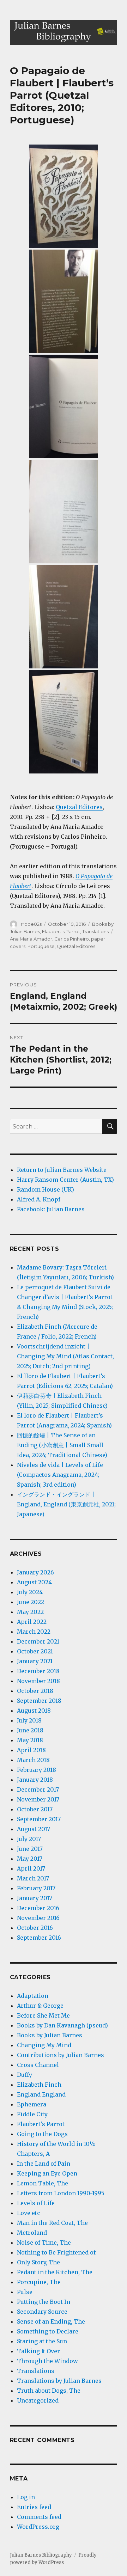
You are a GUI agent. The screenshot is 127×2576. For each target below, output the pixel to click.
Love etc (29, 2213)
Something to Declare (48, 2331)
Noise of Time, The (44, 2242)
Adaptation (33, 1996)
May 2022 (30, 1612)
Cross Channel (38, 2065)
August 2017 (34, 1829)
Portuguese (41, 946)
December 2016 (38, 1908)
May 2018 (30, 1740)
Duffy (25, 2075)
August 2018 (34, 1711)
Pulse (25, 2292)
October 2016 (35, 1928)
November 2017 (38, 1799)
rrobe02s (31, 924)
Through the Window (47, 2361)
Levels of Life (36, 2203)
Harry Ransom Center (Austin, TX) (65, 1180)
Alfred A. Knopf (39, 1199)
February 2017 (36, 1888)
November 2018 (38, 1681)
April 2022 (32, 1622)
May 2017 (30, 1859)
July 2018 (29, 1720)
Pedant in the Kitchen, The (55, 2272)
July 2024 (30, 1592)
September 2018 (39, 1701)
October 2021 (35, 1651)
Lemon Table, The (43, 2183)
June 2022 (31, 1602)
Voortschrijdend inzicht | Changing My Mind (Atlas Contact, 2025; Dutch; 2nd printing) (65, 1356)
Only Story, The (38, 2262)
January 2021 (35, 1661)
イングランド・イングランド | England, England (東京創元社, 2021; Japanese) (66, 1504)
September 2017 (39, 1819)
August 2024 (34, 1582)
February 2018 (37, 1770)
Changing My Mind (44, 2045)
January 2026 (35, 1572)
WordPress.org (38, 2527)
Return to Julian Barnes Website (62, 1170)
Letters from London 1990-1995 (61, 2193)
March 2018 (33, 1760)
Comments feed (39, 2517)
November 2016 (38, 1918)
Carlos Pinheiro (72, 939)
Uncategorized (38, 2400)
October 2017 (35, 1809)
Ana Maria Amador (31, 939)
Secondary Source (42, 2312)
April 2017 (31, 1868)
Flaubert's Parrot (61, 931)
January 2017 (35, 1898)
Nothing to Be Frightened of (56, 2252)
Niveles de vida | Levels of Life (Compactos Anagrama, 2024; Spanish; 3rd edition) (60, 1475)
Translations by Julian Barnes (59, 2381)
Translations (95, 931)
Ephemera (32, 2104)
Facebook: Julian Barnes (51, 1209)
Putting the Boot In (44, 2302)
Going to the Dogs (42, 2134)
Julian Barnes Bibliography (41, 2555)
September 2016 (39, 1938)
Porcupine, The (39, 2282)
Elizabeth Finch (39, 2085)
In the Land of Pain (44, 2164)
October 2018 (35, 1691)
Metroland (32, 2233)
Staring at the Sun (42, 2341)
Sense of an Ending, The (51, 2321)
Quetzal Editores (79, 807)
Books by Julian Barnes (50, 2035)
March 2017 (33, 1878)
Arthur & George (40, 2006)
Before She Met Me (43, 2015)
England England (41, 2094)
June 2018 (30, 1730)
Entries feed (34, 2507)
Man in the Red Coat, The (52, 2223)
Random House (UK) (46, 1189)
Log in (26, 2497)
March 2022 (34, 1632)
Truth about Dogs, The (49, 2391)
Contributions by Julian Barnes (61, 2055)
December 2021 (38, 1641)
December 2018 (38, 1671)
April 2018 (31, 1750)
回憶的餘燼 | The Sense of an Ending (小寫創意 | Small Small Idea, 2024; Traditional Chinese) (62, 1445)
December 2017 (38, 1789)
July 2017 (29, 1839)
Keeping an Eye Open (47, 2173)
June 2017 (30, 1849)
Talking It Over (38, 2351)
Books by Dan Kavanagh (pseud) (62, 2025)
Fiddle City (32, 2114)
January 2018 (35, 1780)
